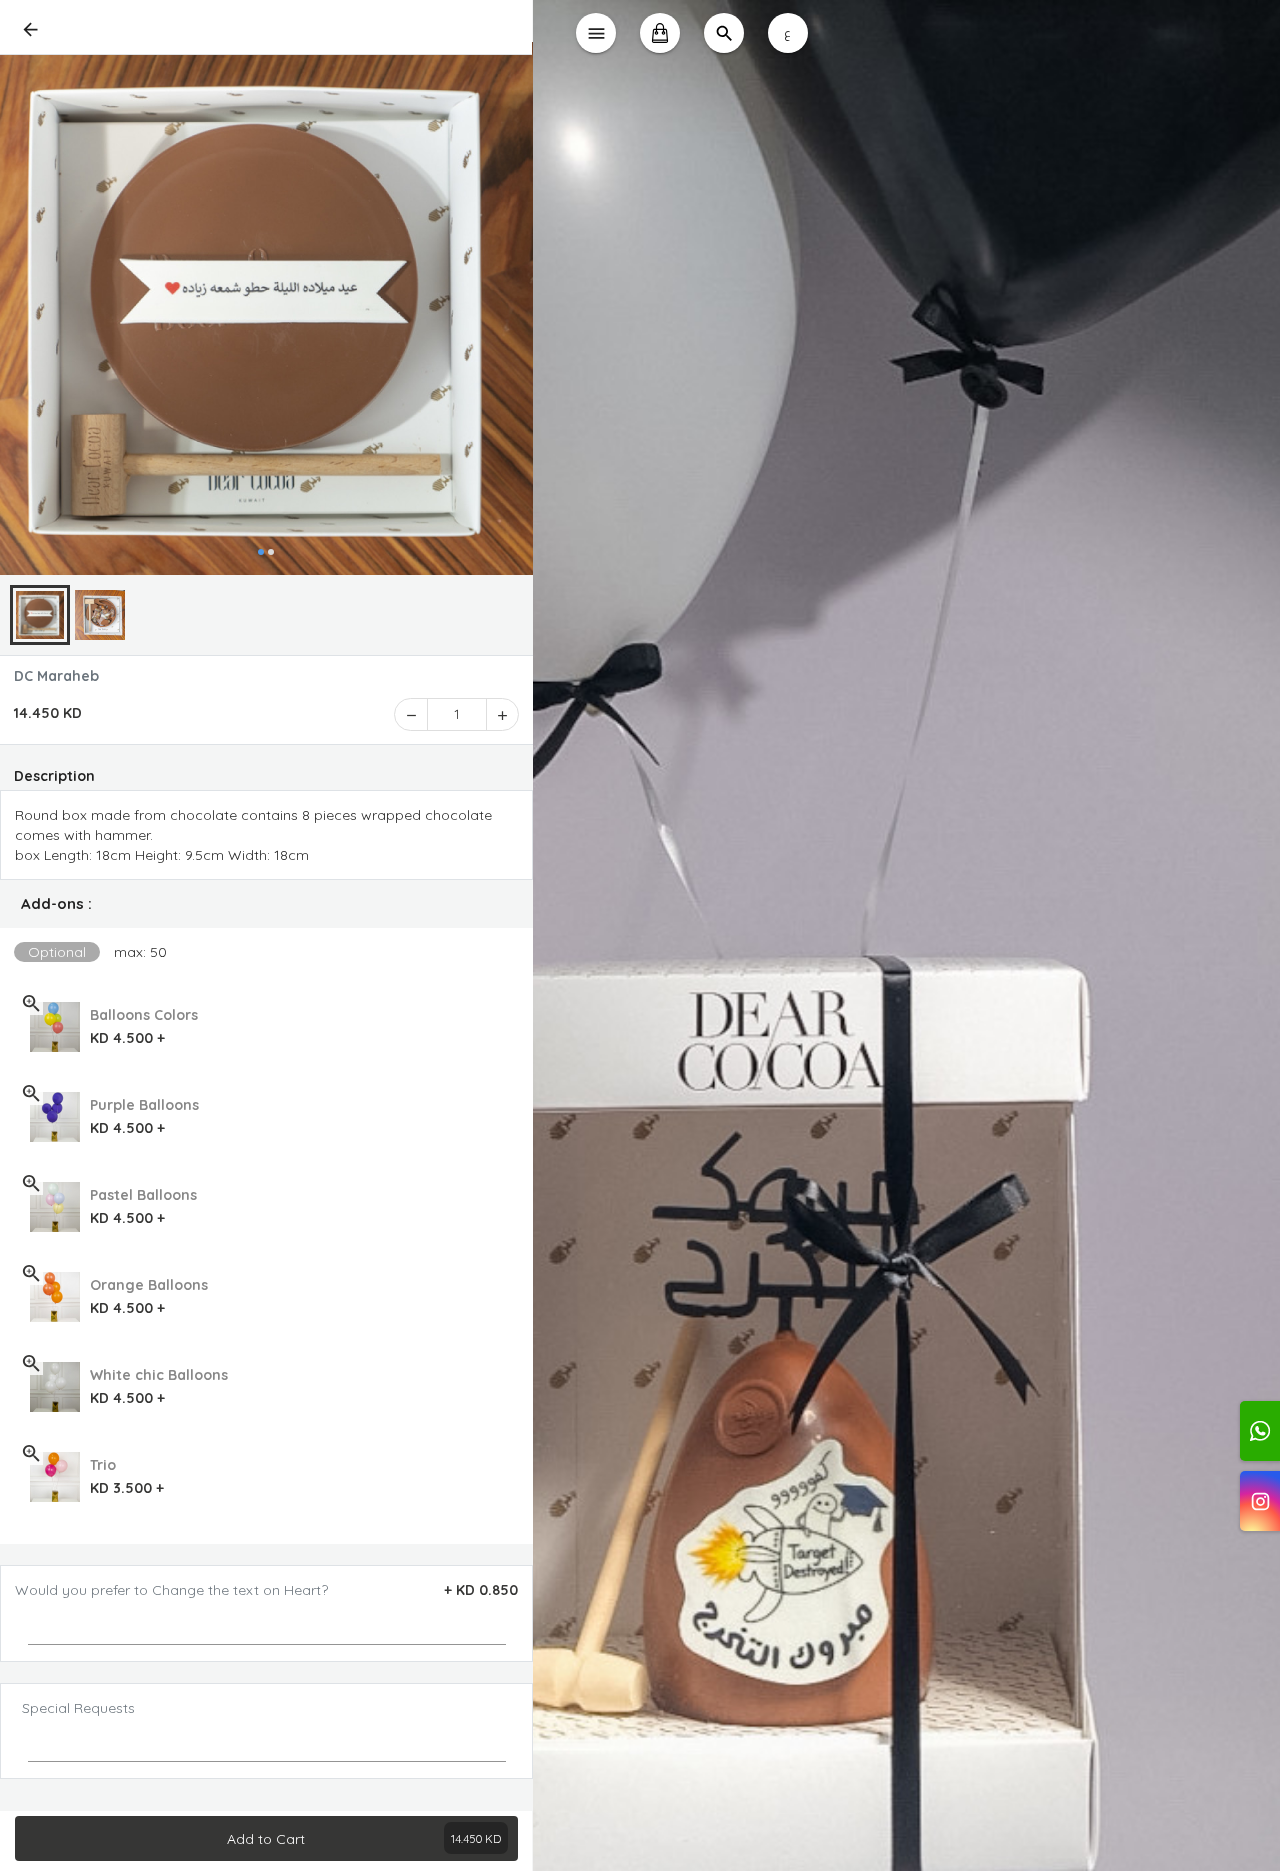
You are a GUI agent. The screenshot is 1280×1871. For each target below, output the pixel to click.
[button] (266, 904)
